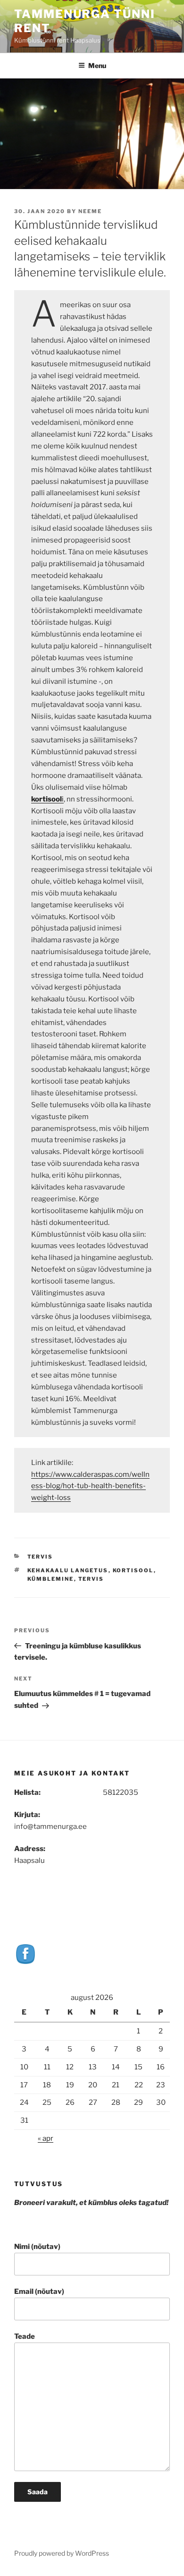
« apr (46, 2138)
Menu (97, 65)
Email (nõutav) (39, 2292)
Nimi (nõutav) (37, 2247)
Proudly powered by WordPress (62, 2553)
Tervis (40, 1557)
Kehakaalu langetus (68, 1570)
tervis (91, 1579)
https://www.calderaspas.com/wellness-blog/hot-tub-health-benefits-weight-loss (90, 1486)
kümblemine (51, 1579)
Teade (25, 2336)
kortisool (133, 1570)
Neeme (90, 211)
